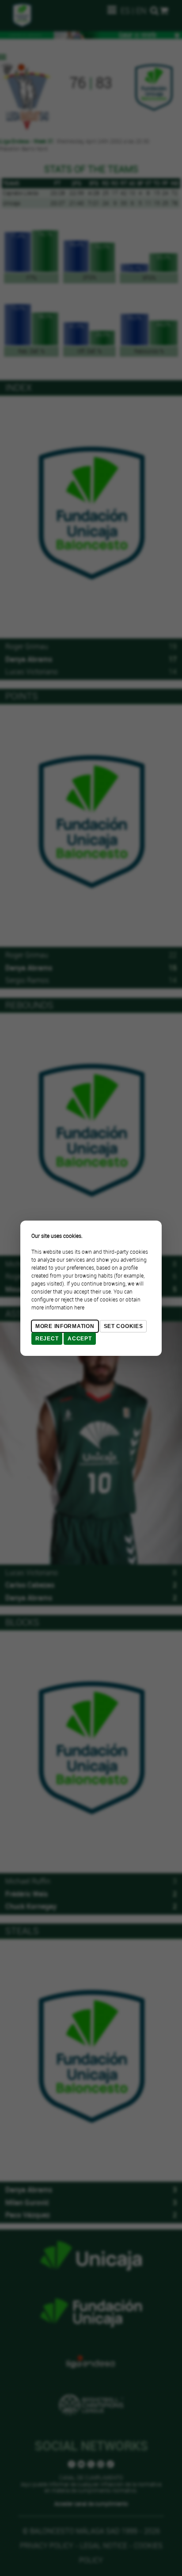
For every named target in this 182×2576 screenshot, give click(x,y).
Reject (47, 1339)
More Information (65, 1326)
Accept (80, 1339)
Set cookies (123, 1326)
